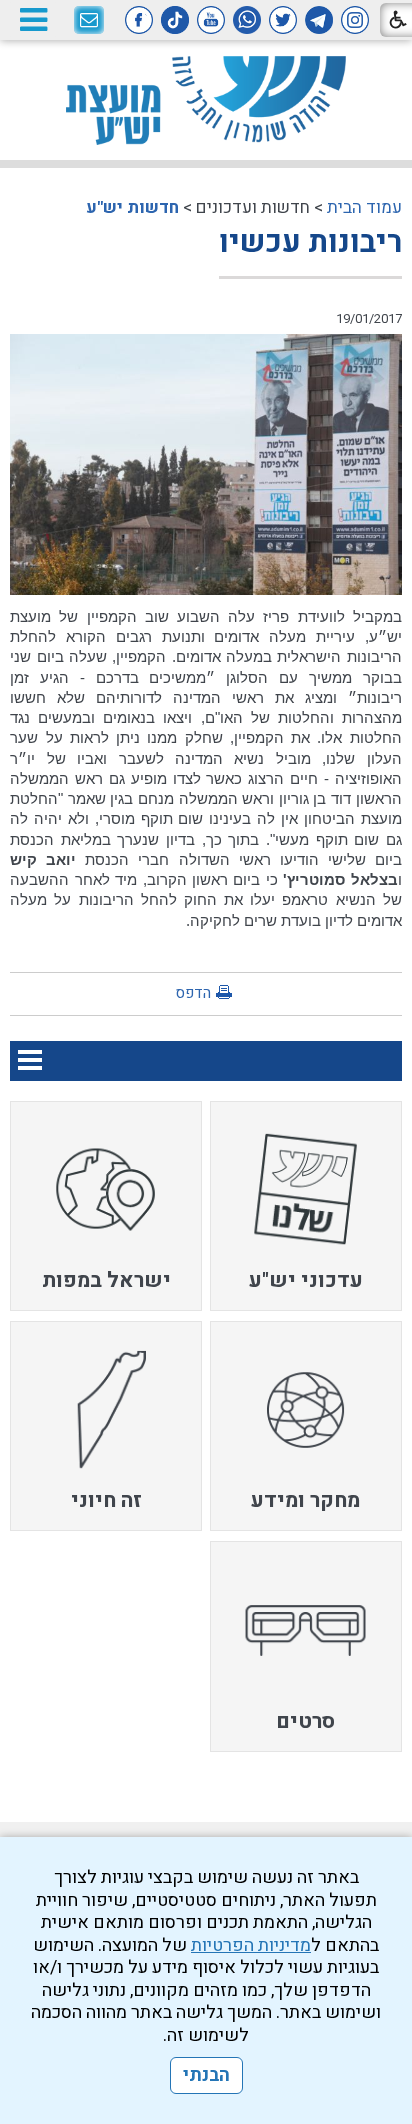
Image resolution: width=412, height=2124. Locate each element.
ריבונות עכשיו (310, 243)
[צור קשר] (89, 21)
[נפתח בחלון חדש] (355, 20)
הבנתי (206, 2075)
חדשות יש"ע (132, 207)
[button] (33, 19)
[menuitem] (306, 1206)
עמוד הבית (364, 207)
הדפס (193, 993)
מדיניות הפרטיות (251, 1945)
